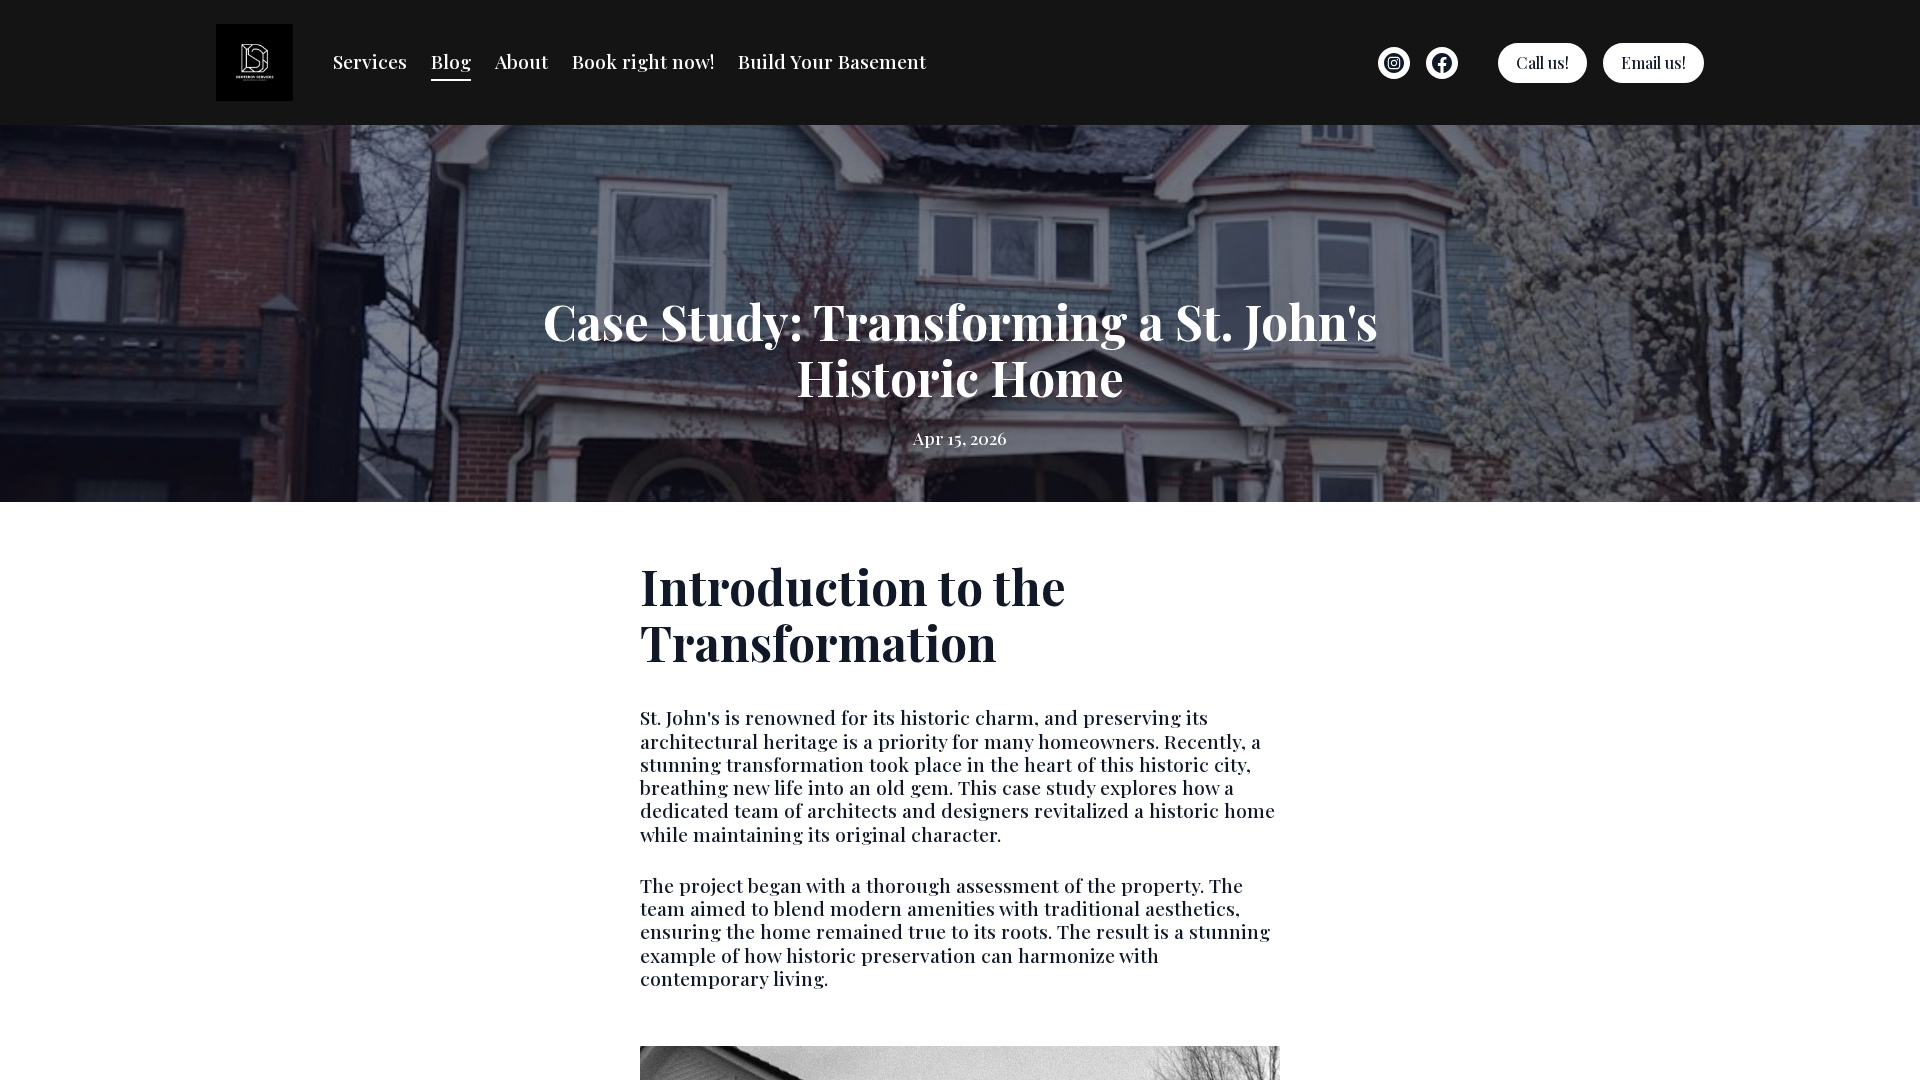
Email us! (1653, 62)
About (521, 61)
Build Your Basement (832, 61)
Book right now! (643, 61)
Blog (451, 61)
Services (370, 61)
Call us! (1542, 62)
